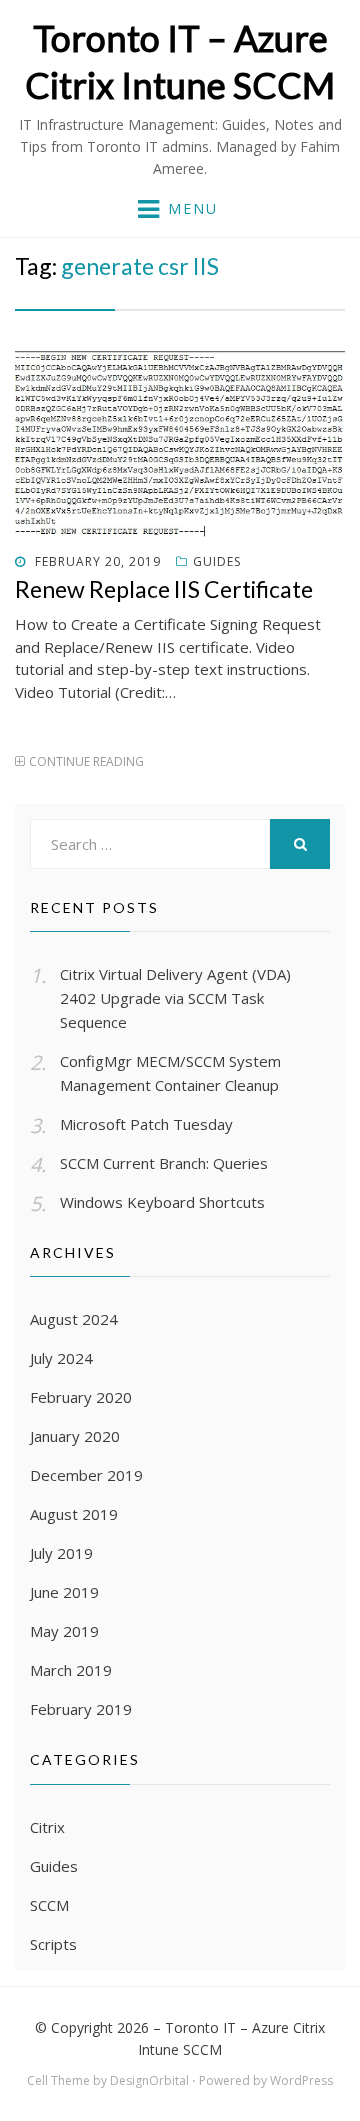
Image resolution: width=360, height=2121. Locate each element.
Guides (217, 561)
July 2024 (61, 1358)
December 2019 (86, 1475)
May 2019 (64, 1631)
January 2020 (75, 1436)
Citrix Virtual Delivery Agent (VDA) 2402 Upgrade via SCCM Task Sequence (175, 998)
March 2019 (71, 1670)
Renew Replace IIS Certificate (164, 589)
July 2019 (61, 1553)
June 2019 (64, 1592)
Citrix (47, 1827)
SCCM (49, 1905)
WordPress (301, 2080)
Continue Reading (86, 761)
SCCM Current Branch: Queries (164, 1163)
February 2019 (81, 1709)
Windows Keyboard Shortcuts (162, 1202)
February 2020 (81, 1397)
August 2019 (74, 1514)
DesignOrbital (149, 2080)
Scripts (53, 1944)
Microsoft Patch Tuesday (146, 1124)
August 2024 (74, 1319)
